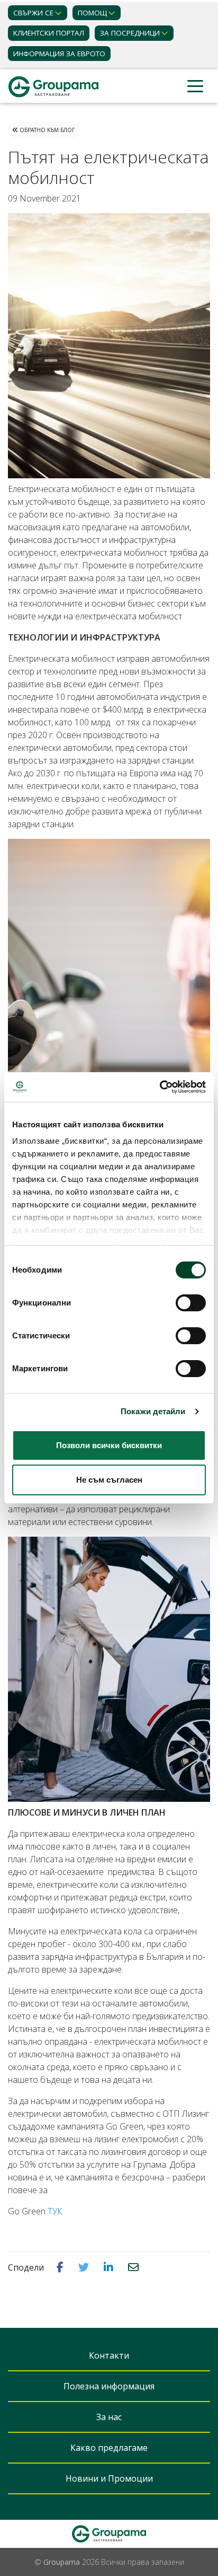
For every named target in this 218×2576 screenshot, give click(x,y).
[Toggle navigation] (195, 87)
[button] (61, 2267)
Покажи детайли (153, 1411)
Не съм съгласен (109, 1480)
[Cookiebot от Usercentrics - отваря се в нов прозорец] (160, 1087)
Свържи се (33, 13)
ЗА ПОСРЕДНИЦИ (130, 33)
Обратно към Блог (46, 130)
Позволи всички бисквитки (109, 1445)
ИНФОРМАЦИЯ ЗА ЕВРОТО (59, 54)
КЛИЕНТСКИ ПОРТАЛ (49, 33)
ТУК (55, 2211)
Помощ (92, 13)
